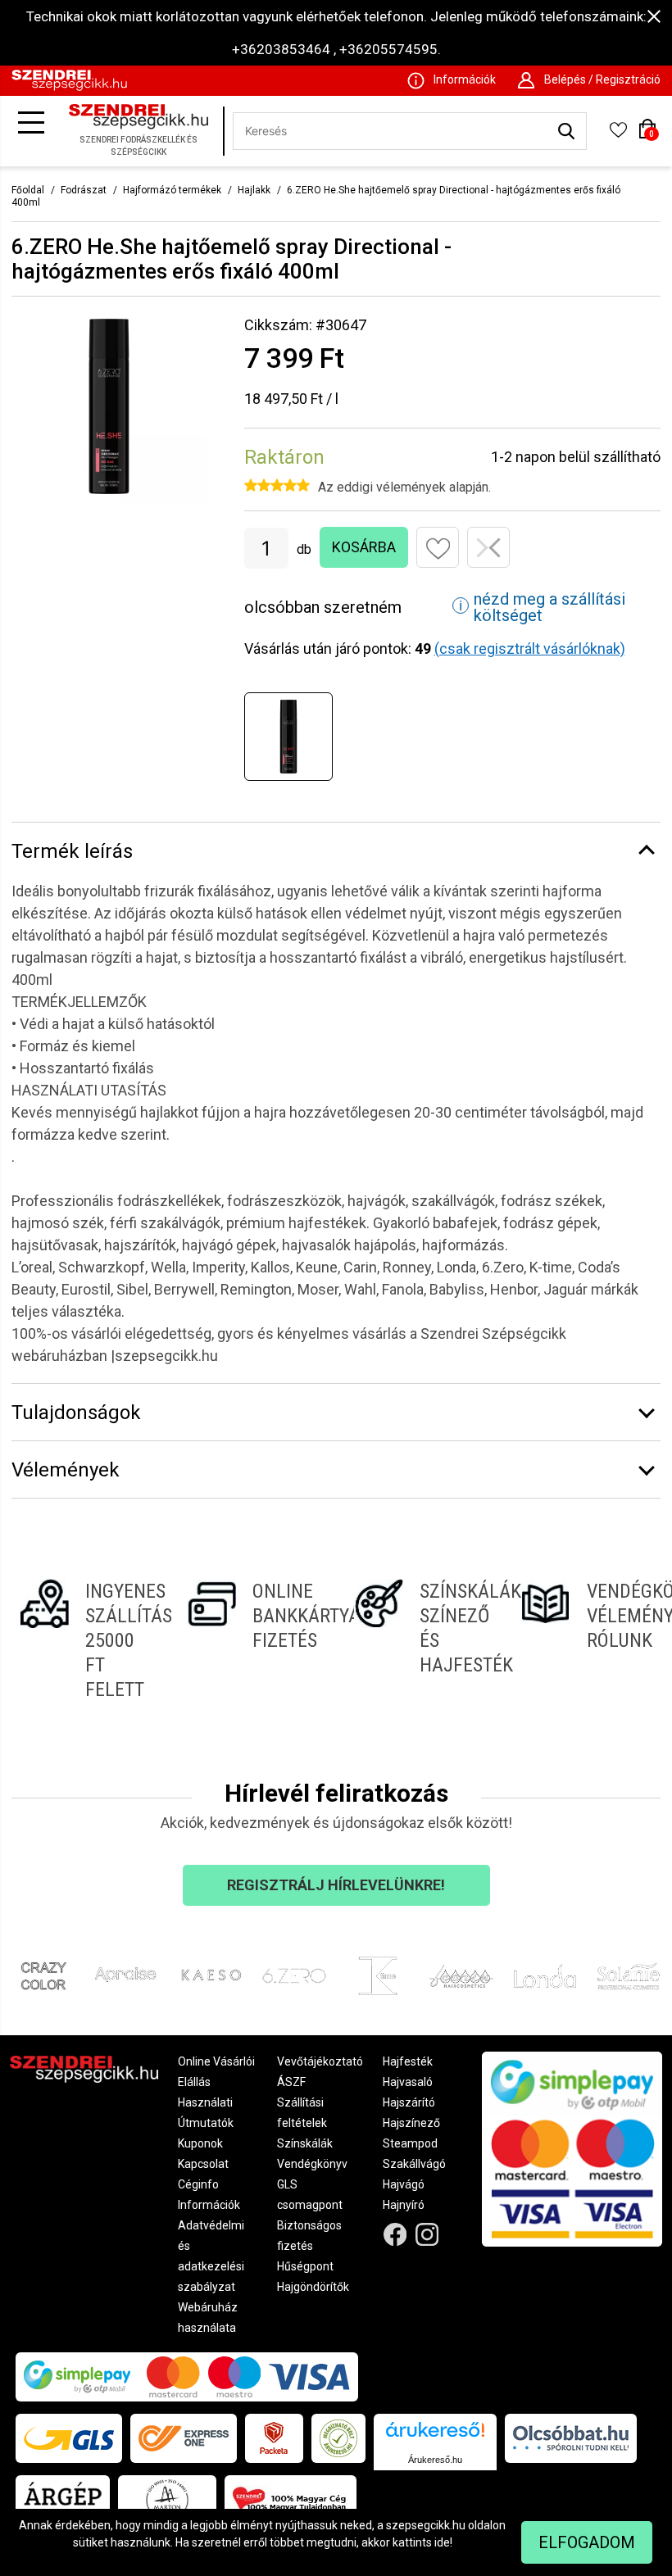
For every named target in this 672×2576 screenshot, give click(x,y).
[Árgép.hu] (63, 2500)
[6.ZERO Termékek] (294, 1976)
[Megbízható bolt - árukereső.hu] (338, 2438)
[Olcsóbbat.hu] (571, 2438)
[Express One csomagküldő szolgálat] (184, 2438)
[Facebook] (395, 2235)
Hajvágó (404, 2184)
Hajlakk (254, 190)
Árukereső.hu (435, 2460)
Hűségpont (305, 2266)
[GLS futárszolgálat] (69, 2438)
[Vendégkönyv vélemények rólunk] (587, 1640)
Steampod (410, 2143)
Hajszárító (409, 2102)
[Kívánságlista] (618, 135)
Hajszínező (411, 2123)
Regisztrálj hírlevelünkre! (336, 1885)
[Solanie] (629, 1976)
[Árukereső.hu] (435, 2435)
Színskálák (305, 2143)
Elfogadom (587, 2542)
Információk (209, 2205)
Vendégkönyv (312, 2164)
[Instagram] (427, 2235)
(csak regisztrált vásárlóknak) (530, 649)
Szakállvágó (414, 2164)
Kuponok (200, 2143)
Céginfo (198, 2184)
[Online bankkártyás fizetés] (252, 1640)
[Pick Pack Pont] (274, 2438)
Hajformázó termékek (172, 190)
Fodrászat (84, 190)
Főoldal (28, 190)
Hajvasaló (408, 2082)
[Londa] (545, 1976)
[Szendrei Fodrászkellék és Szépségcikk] (69, 87)
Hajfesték (408, 2061)
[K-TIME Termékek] (378, 1976)
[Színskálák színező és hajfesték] (420, 1640)
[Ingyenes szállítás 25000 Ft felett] (85, 1640)
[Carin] (461, 1976)
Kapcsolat (203, 2164)
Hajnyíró (404, 2205)
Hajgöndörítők (313, 2287)
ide (442, 2542)
